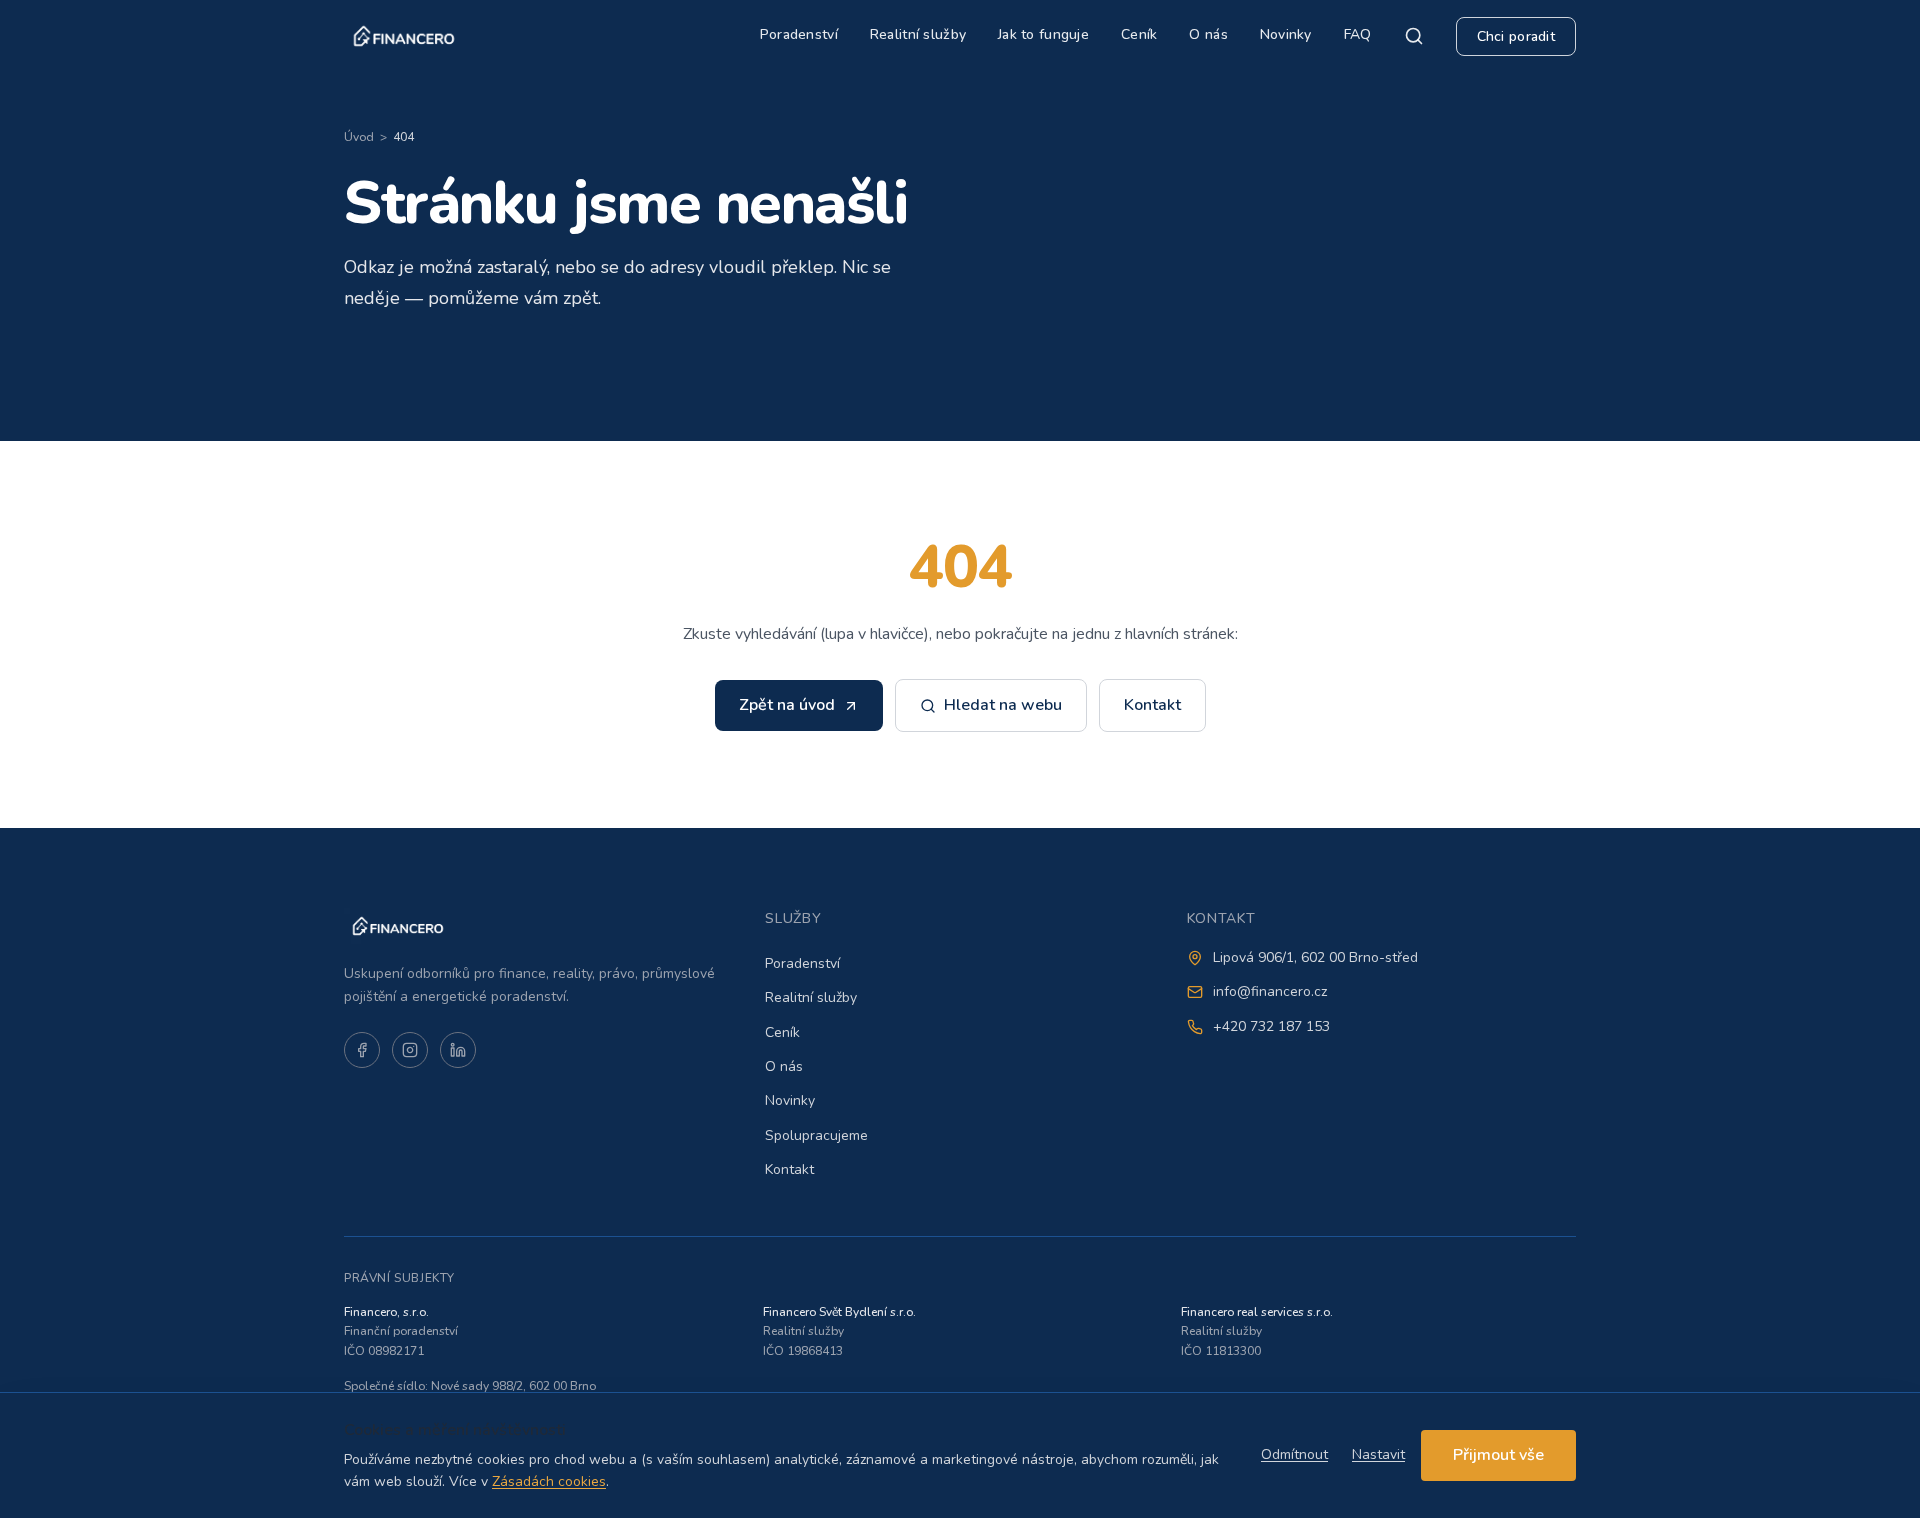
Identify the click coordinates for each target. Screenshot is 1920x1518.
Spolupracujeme (816, 1135)
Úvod (359, 137)
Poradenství (799, 34)
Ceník (1139, 34)
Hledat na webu (1003, 705)
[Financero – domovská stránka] (404, 36)
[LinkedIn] (458, 1050)
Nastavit (1378, 1454)
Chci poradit (1516, 36)
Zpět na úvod (787, 705)
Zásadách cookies (549, 1481)
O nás (1208, 34)
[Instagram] (410, 1050)
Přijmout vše (1498, 1455)
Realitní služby (918, 34)
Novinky (1286, 34)
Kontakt (1152, 705)
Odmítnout (1294, 1454)
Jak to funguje (1043, 34)
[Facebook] (362, 1050)
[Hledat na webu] (1414, 36)
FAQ (1358, 34)
